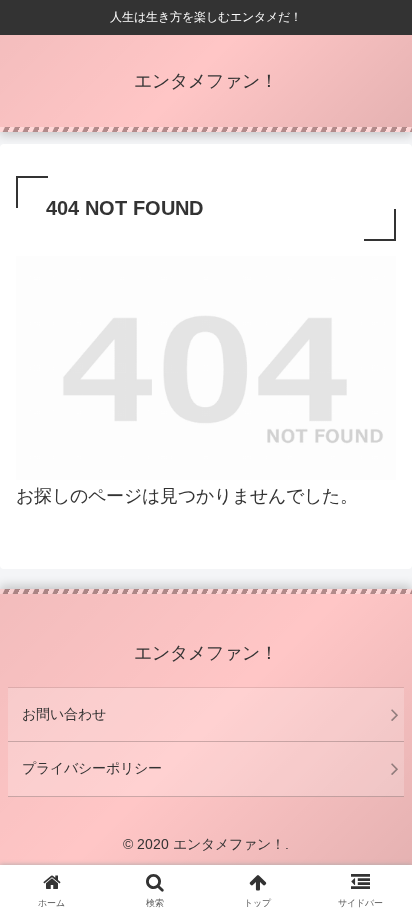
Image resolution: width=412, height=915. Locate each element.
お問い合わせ (64, 714)
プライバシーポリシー (92, 768)
